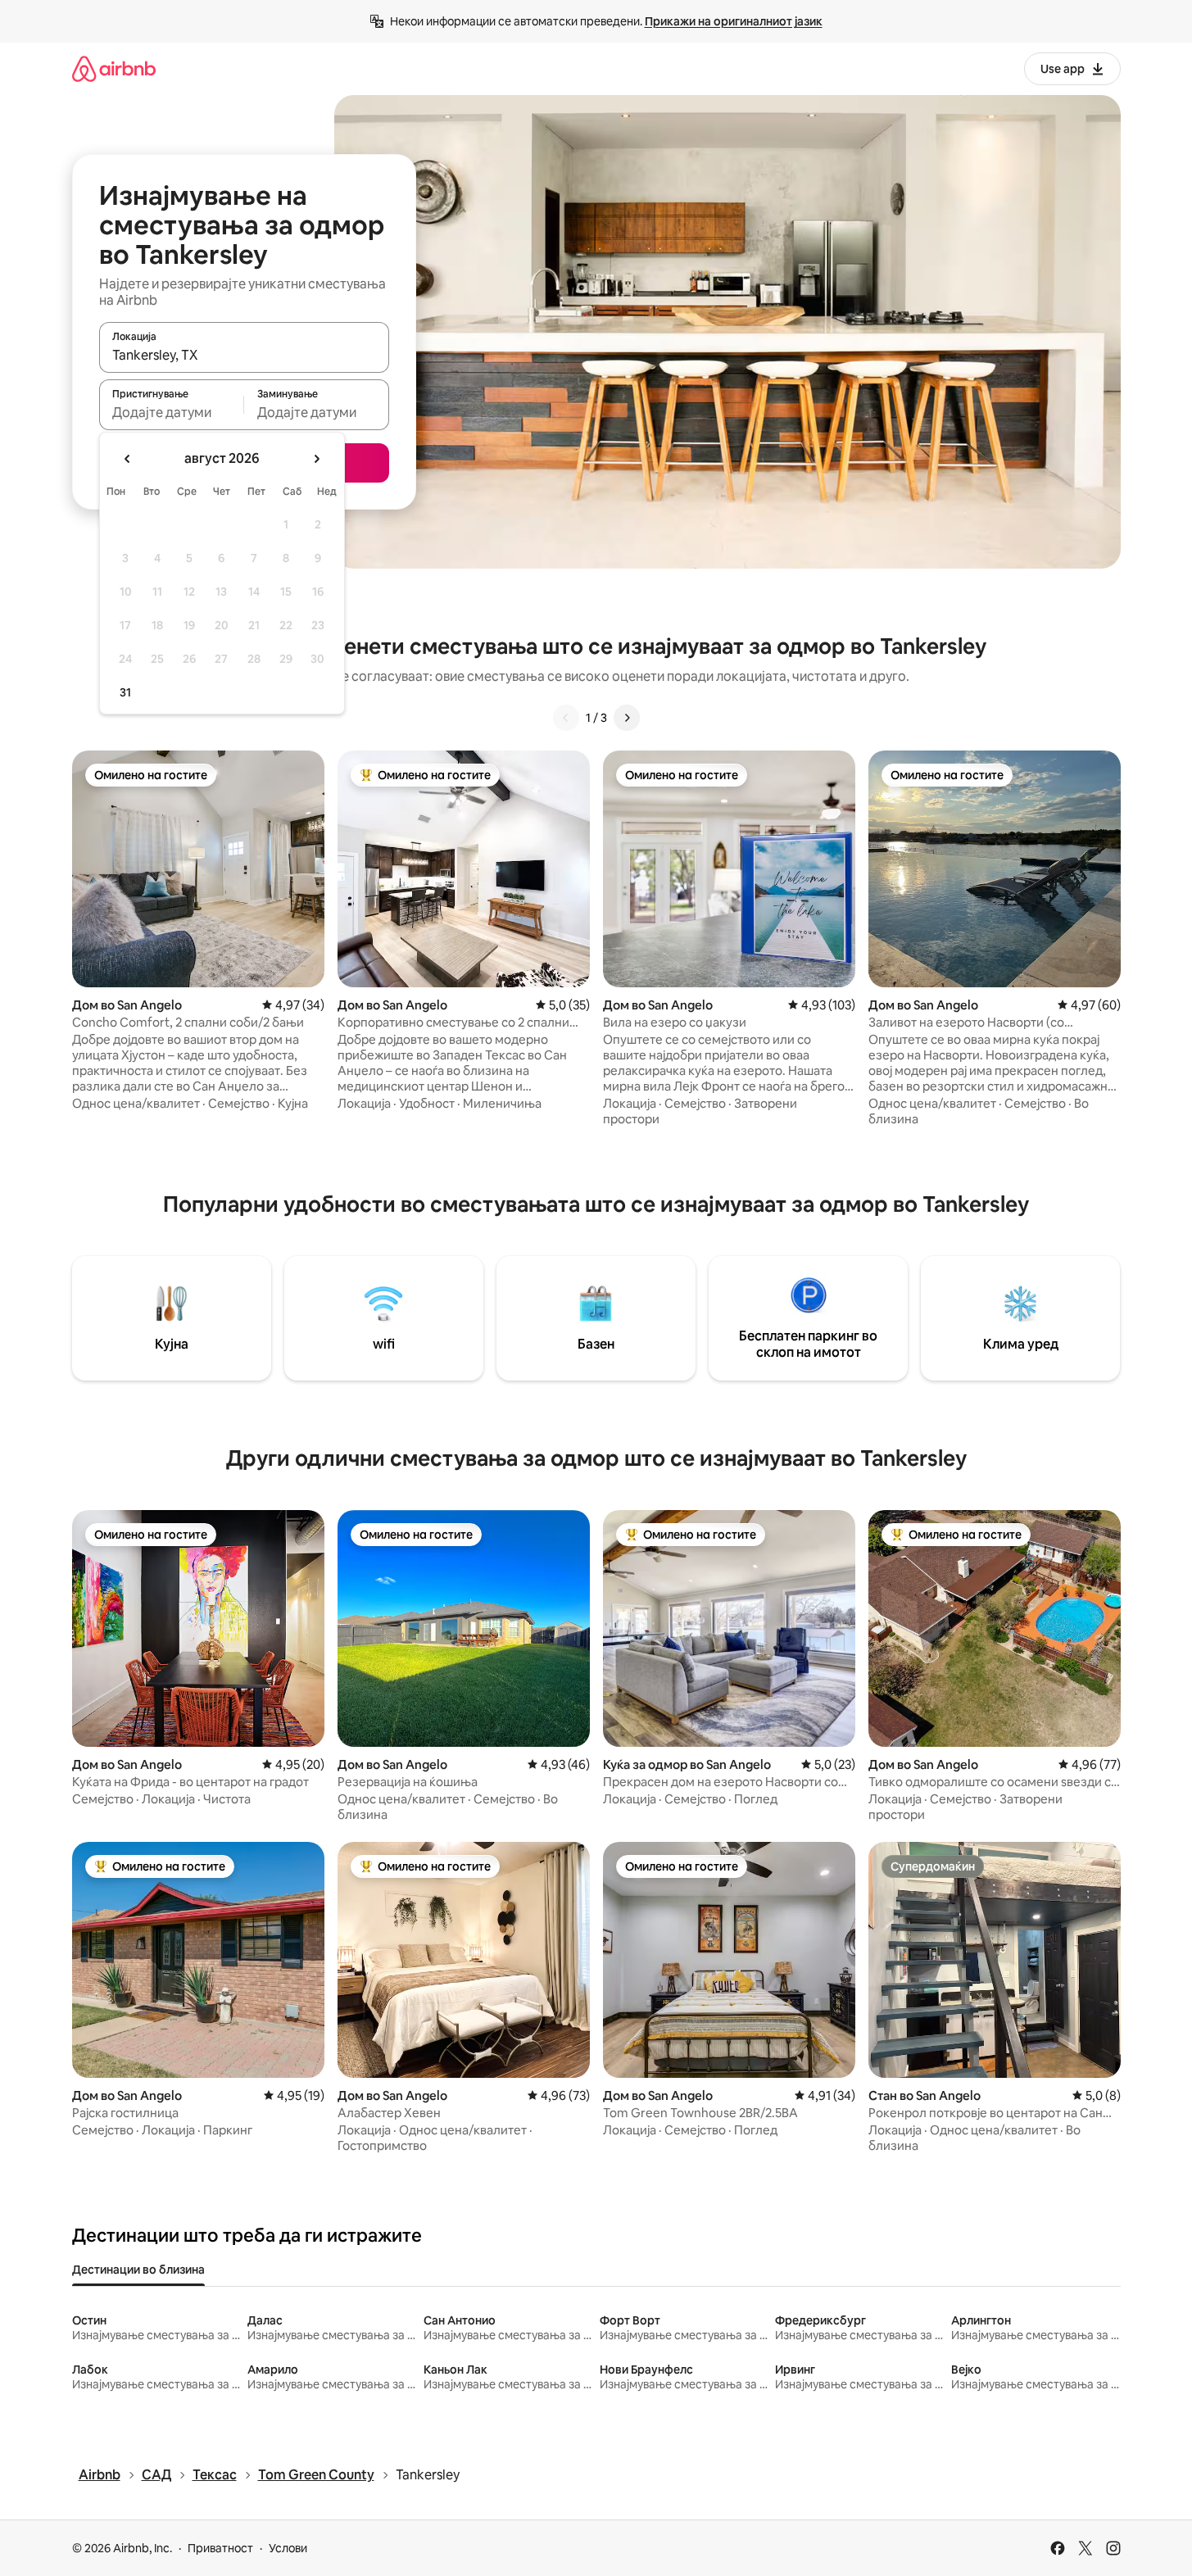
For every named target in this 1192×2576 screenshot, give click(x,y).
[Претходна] (566, 718)
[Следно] (627, 718)
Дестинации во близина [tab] (138, 2270)
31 (125, 692)
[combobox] (244, 355)
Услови (288, 2548)
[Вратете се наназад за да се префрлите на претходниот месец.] (128, 459)
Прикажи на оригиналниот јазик (734, 21)
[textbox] (172, 412)
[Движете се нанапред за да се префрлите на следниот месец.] (316, 459)
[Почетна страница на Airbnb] (114, 68)
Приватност (220, 2548)
